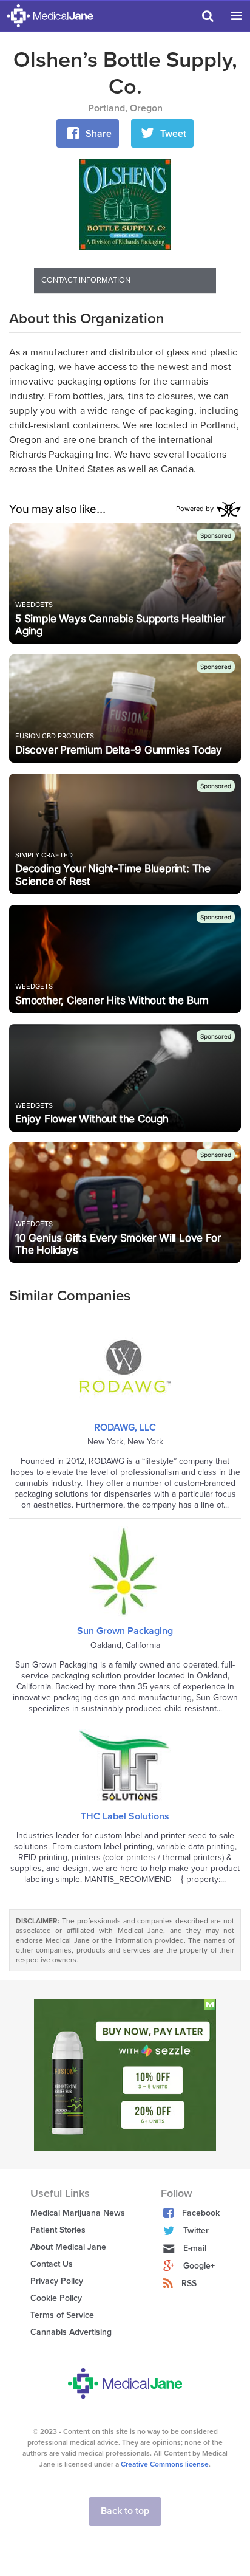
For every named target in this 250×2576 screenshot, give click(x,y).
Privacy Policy (57, 2281)
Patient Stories (58, 2230)
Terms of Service (62, 2315)
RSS (189, 2283)
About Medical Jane (68, 2247)
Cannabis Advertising (71, 2332)
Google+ (199, 2266)
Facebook (201, 2213)
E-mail (195, 2248)
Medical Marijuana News (78, 2213)
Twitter (196, 2231)
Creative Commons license (165, 2464)
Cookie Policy (56, 2298)
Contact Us (52, 2264)
